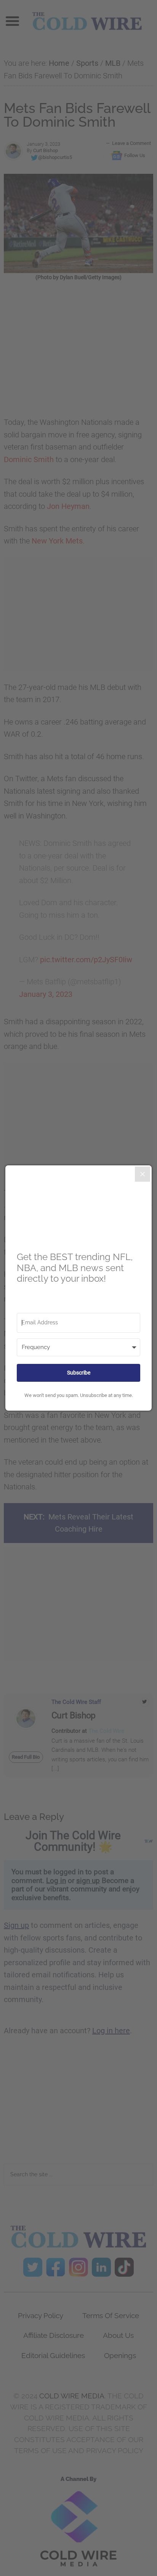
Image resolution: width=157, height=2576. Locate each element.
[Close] (143, 1174)
